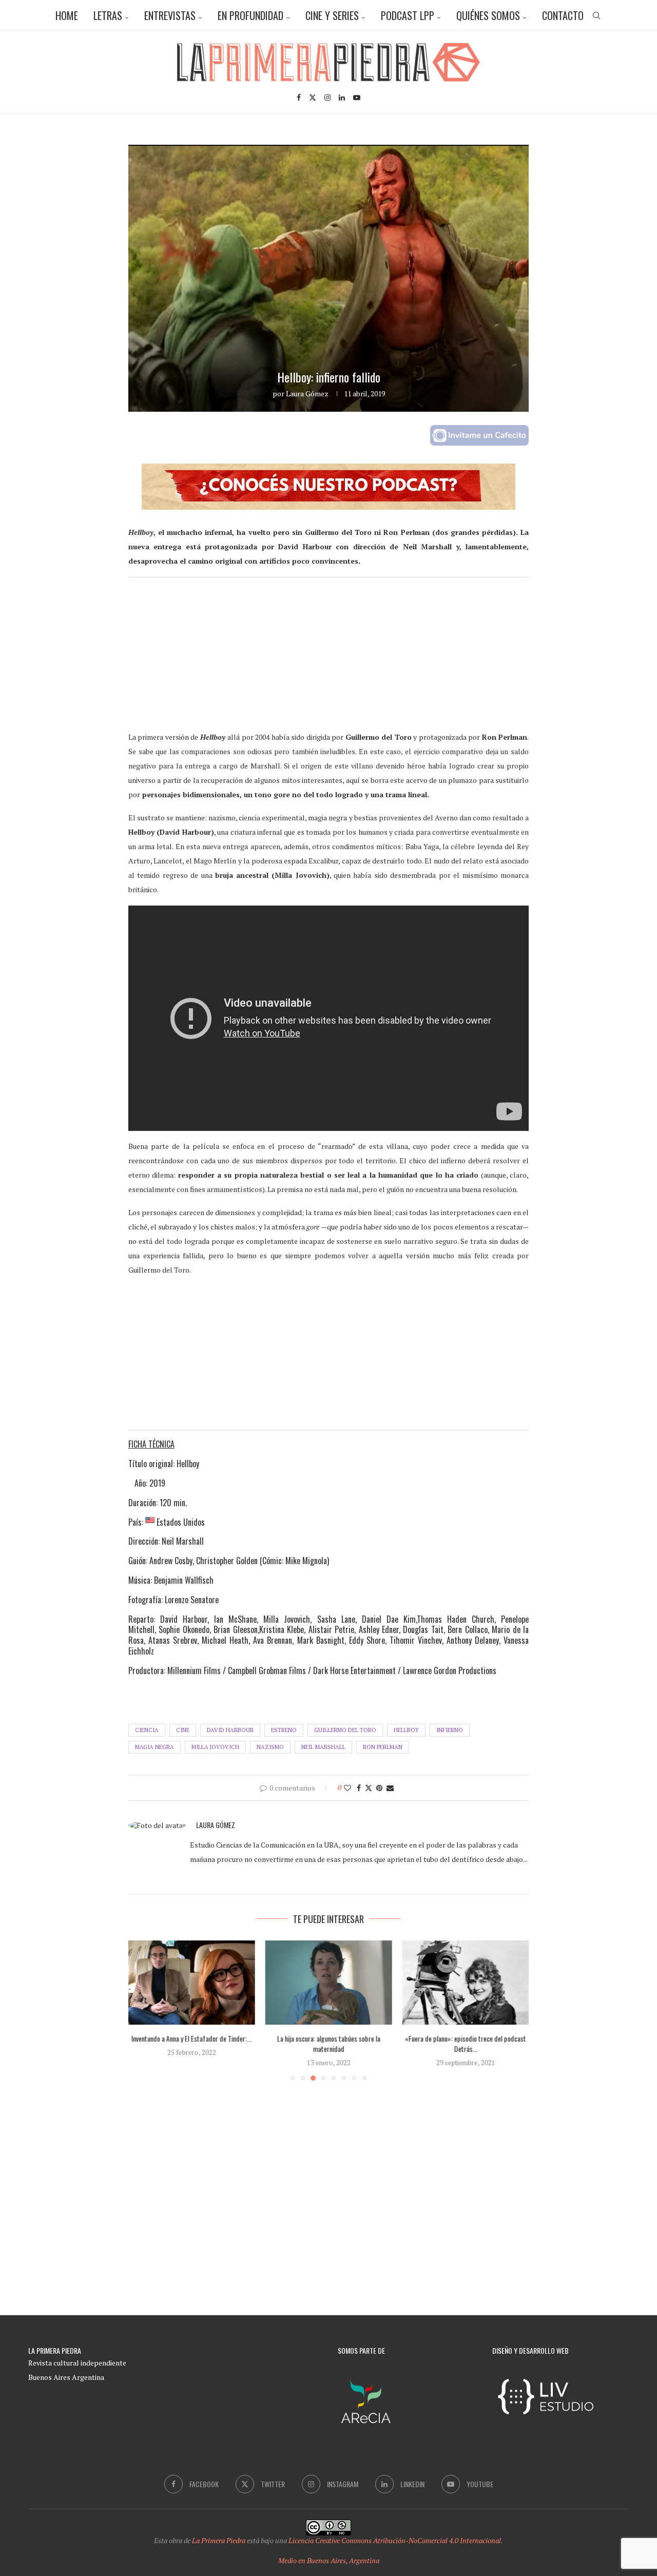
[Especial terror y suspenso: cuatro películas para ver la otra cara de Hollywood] (481, 1983)
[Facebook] (299, 98)
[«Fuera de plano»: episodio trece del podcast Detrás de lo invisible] (337, 1983)
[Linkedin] (342, 98)
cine (183, 1730)
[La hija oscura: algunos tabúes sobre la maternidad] (197, 1983)
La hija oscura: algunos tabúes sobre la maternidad (196, 2044)
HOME (67, 15)
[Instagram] (327, 98)
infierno (450, 1730)
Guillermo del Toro (345, 1730)
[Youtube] (357, 98)
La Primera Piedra (219, 2540)
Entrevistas (170, 15)
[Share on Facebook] (359, 1788)
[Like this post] (347, 1788)
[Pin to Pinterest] (379, 1788)
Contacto (563, 15)
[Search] (596, 15)
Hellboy (406, 1730)
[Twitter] (313, 98)
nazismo (270, 1747)
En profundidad (250, 15)
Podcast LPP (408, 15)
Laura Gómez (307, 393)
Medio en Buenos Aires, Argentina (329, 2560)
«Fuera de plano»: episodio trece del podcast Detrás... (338, 2044)
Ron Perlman (383, 1747)
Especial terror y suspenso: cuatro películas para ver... (481, 2044)
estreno (284, 1730)
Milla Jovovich (215, 1747)
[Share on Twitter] (369, 1788)
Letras (108, 15)
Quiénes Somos (488, 15)
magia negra (154, 1747)
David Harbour (230, 1730)
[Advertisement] (328, 658)
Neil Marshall (323, 1747)
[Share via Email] (390, 1788)
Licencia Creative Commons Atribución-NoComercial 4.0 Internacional (395, 2540)
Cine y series (332, 15)
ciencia (147, 1730)
